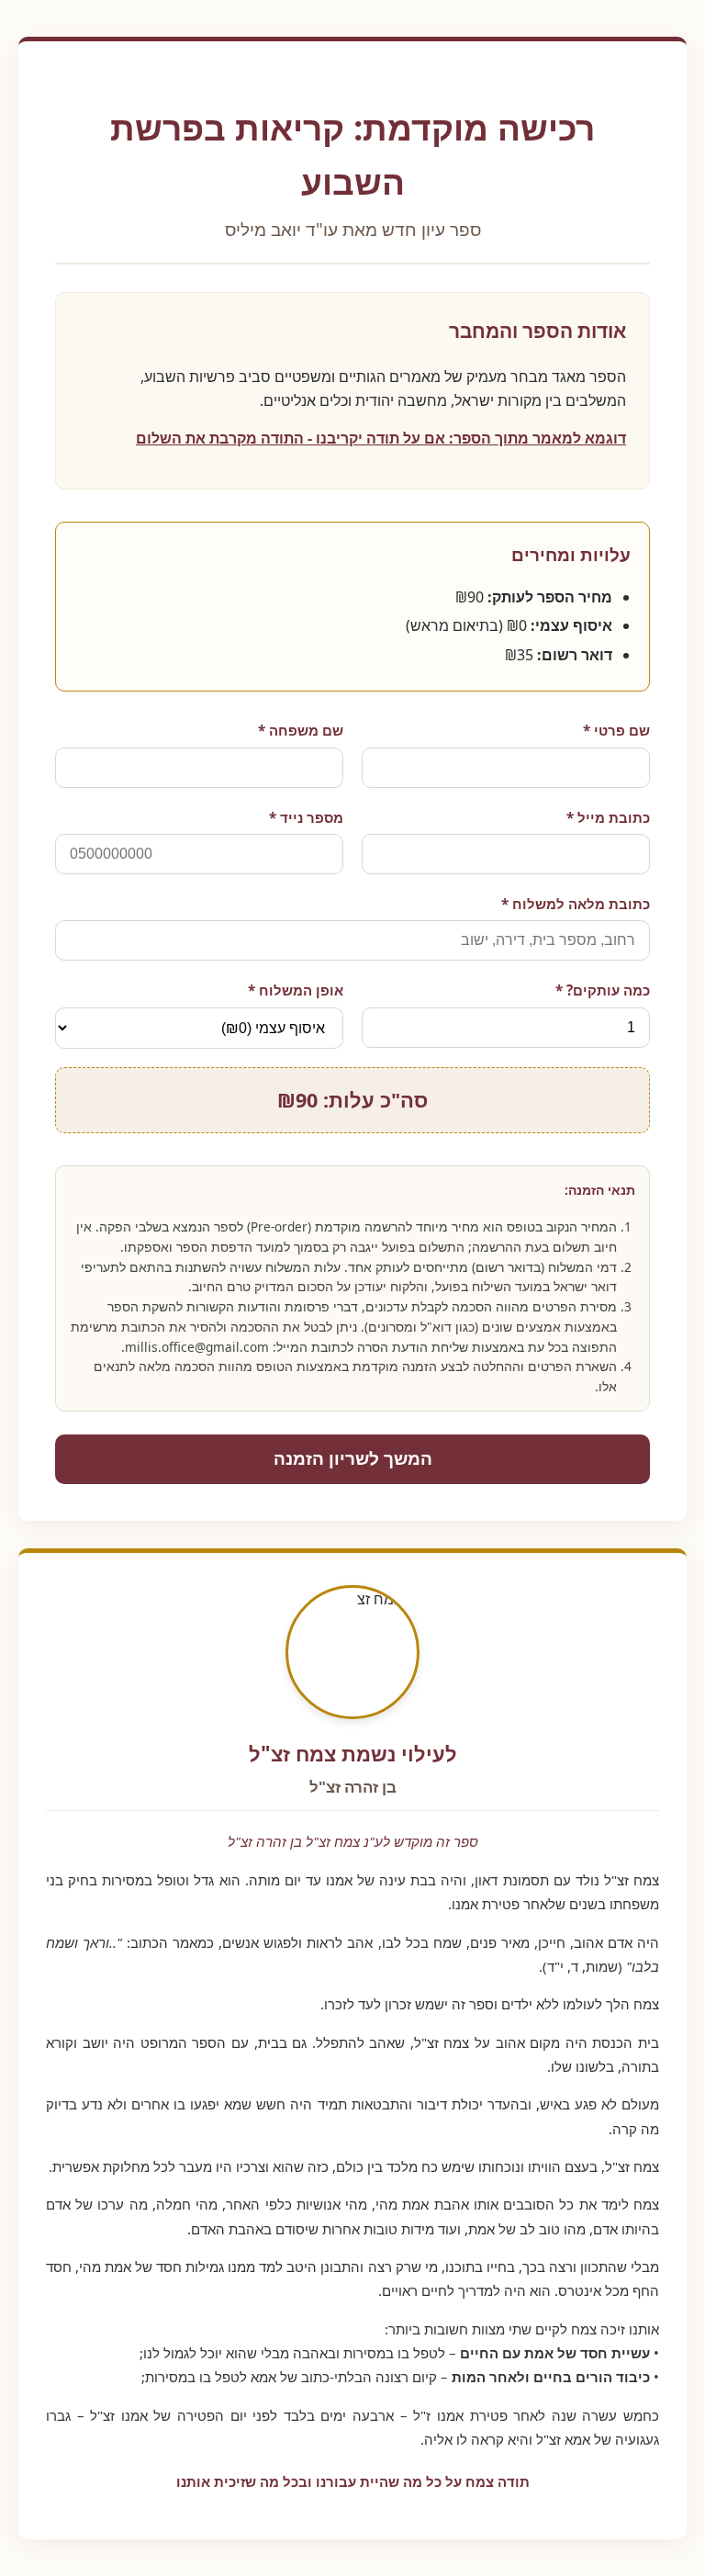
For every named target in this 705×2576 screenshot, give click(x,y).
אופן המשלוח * (296, 990)
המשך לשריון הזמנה (353, 1459)
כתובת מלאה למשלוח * (576, 904)
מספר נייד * (306, 817)
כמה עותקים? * (603, 990)
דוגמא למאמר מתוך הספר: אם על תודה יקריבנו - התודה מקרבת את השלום (381, 438)
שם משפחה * (301, 730)
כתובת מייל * (608, 817)
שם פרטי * (616, 730)
